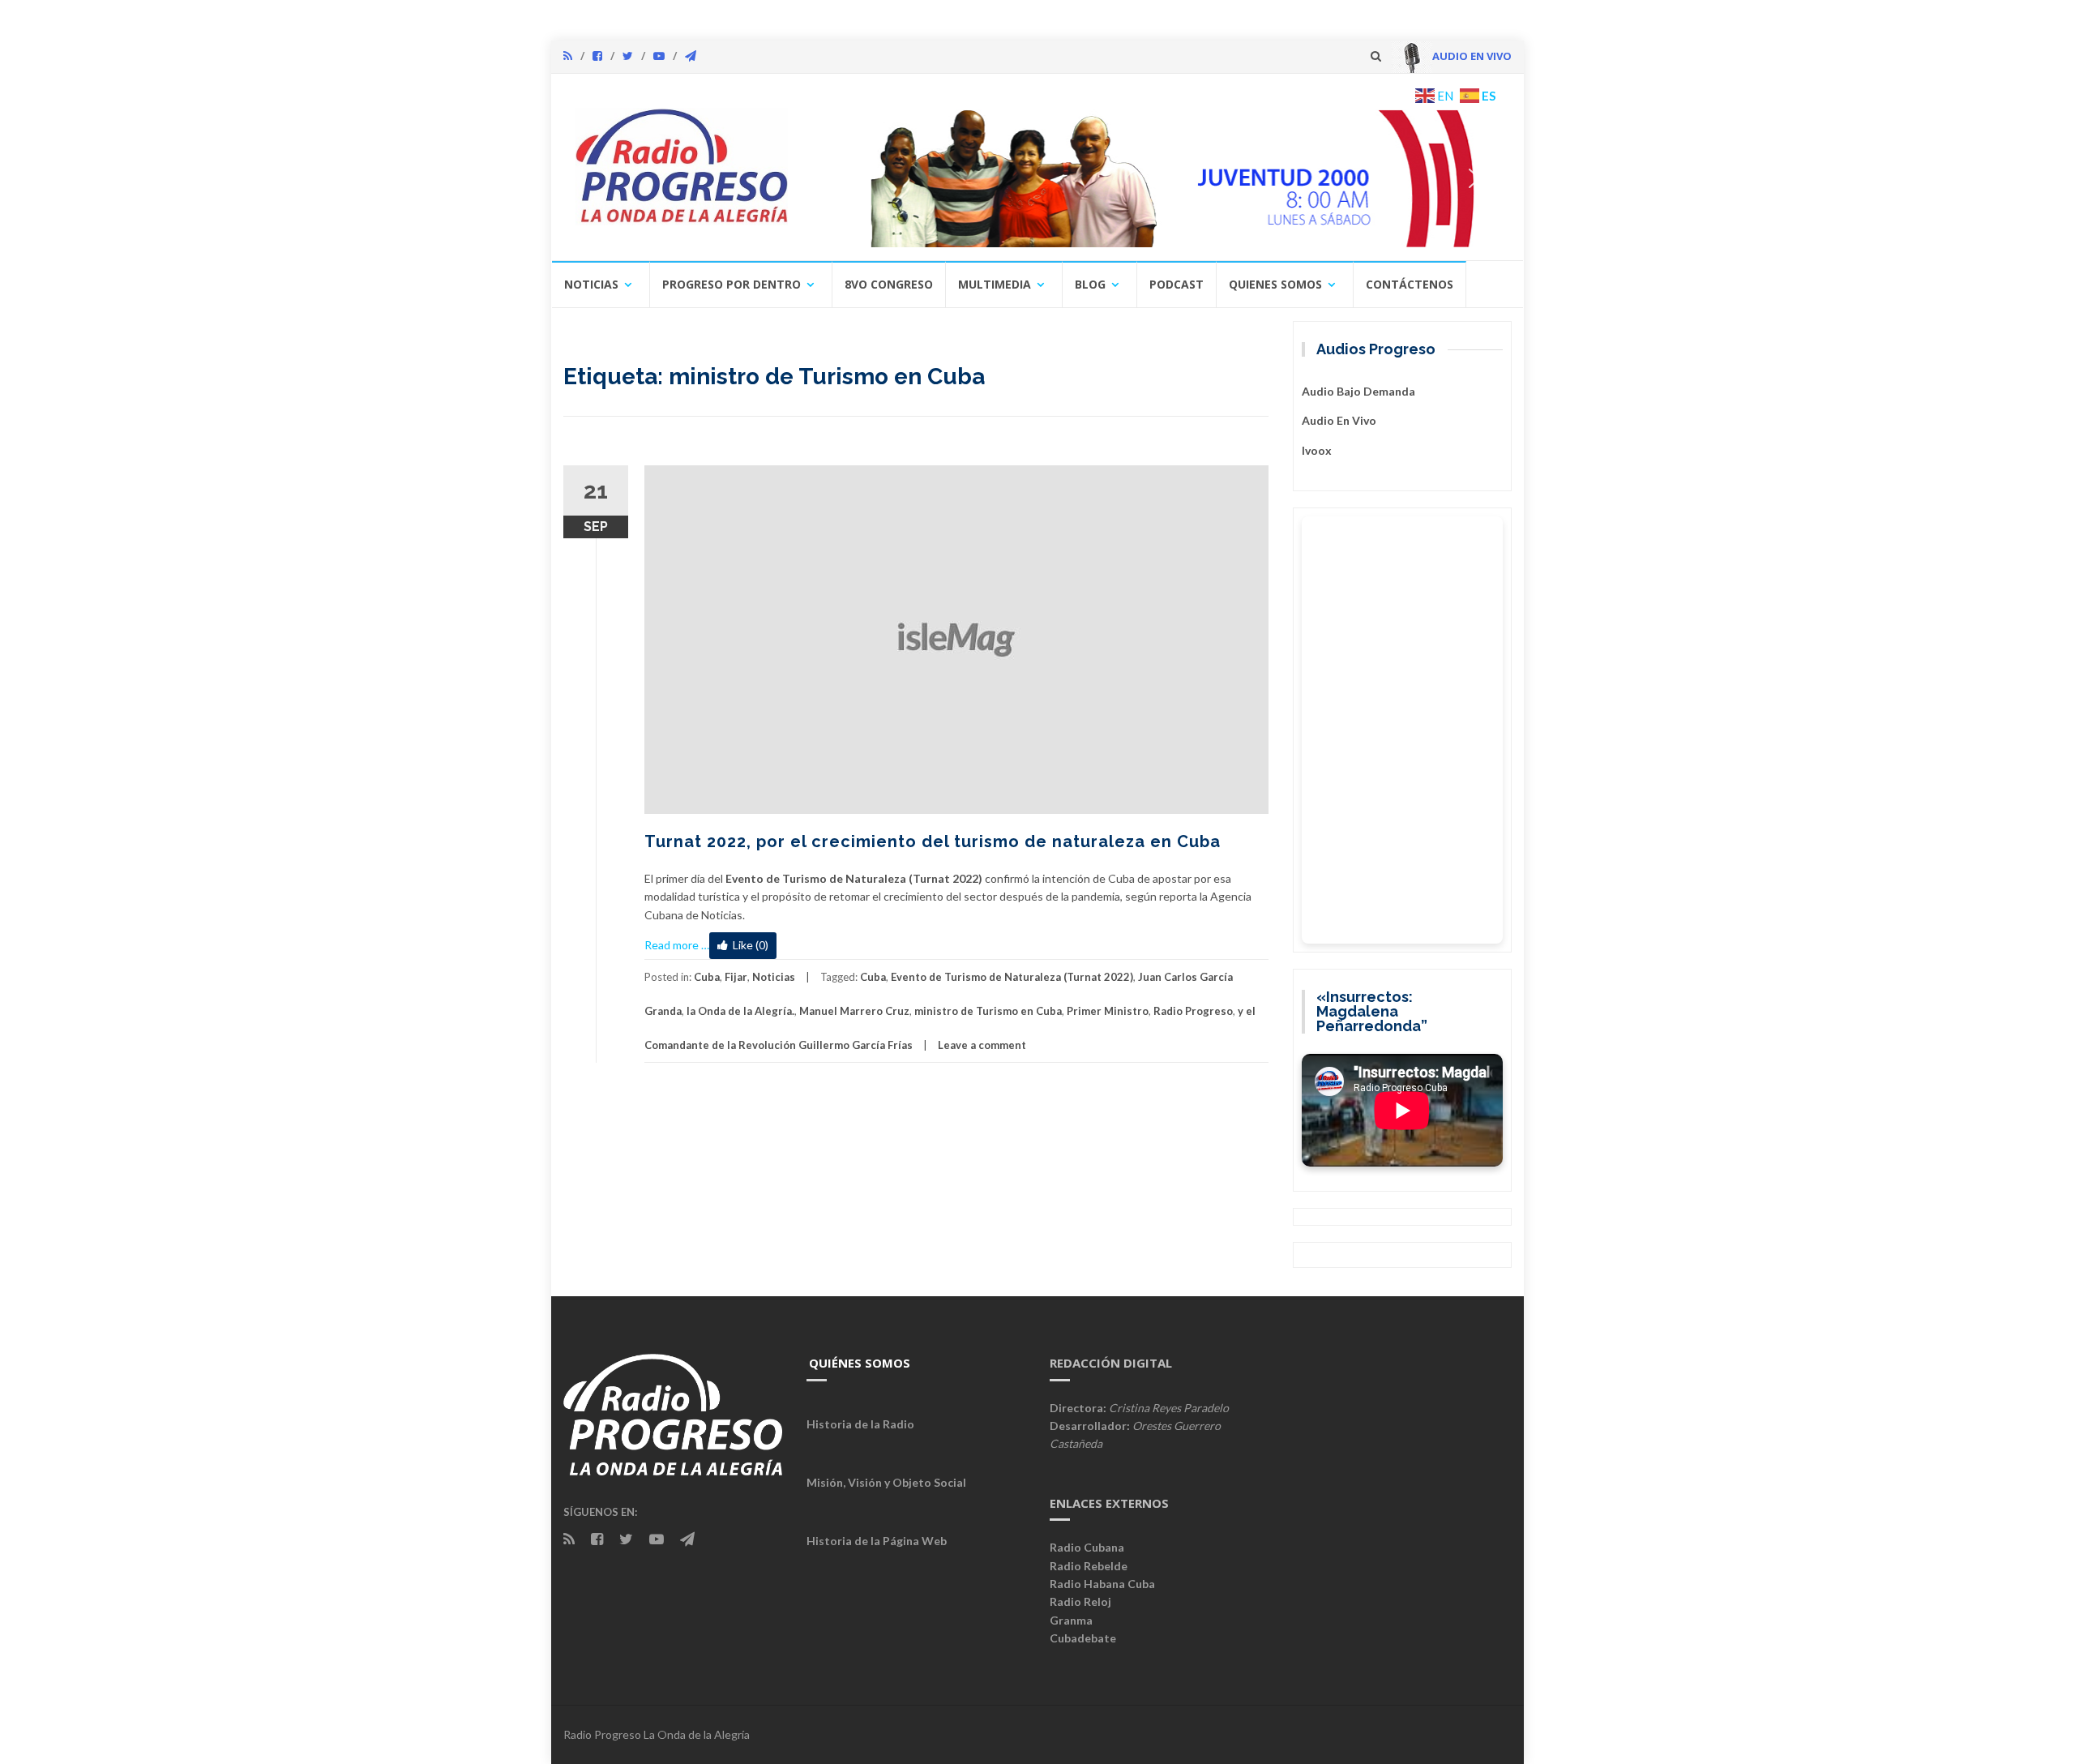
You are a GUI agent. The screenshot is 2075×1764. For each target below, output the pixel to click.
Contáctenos (1410, 284)
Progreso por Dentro (732, 284)
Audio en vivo (1339, 420)
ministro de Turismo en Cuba (988, 1011)
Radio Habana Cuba (1102, 1584)
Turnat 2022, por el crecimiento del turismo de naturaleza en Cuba (933, 841)
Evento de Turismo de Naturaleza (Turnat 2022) (1012, 977)
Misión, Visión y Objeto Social (886, 1482)
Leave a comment (982, 1045)
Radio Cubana (1087, 1547)
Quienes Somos (1275, 284)
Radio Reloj (1080, 1601)
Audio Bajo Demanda (1358, 391)
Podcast (1177, 284)
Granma (1071, 1620)
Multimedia (995, 284)
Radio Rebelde (1089, 1566)
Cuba (707, 977)
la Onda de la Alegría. (740, 1011)
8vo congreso (889, 284)
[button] (1157, 178)
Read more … (677, 945)
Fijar (736, 977)
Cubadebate (1083, 1638)
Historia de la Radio (860, 1424)
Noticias (591, 284)
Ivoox (1317, 450)
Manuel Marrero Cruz (854, 1011)
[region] (1157, 178)
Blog (1090, 284)
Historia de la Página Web (877, 1541)
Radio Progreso (1193, 1011)
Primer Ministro (1108, 1011)
